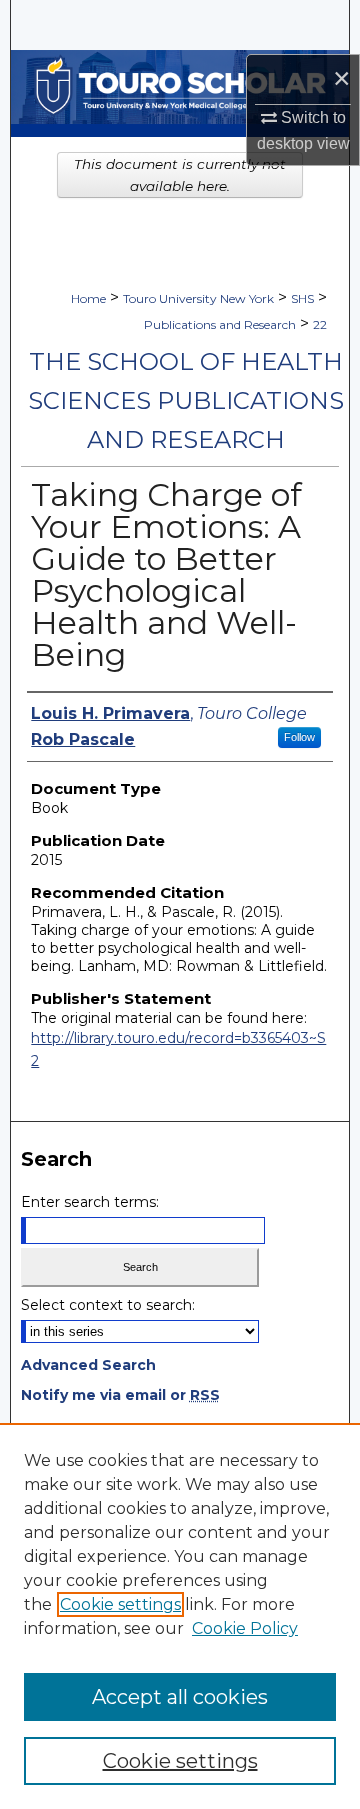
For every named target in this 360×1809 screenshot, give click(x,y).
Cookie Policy (245, 1628)
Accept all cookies (180, 1697)
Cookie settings (120, 1604)
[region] (180, 1616)
